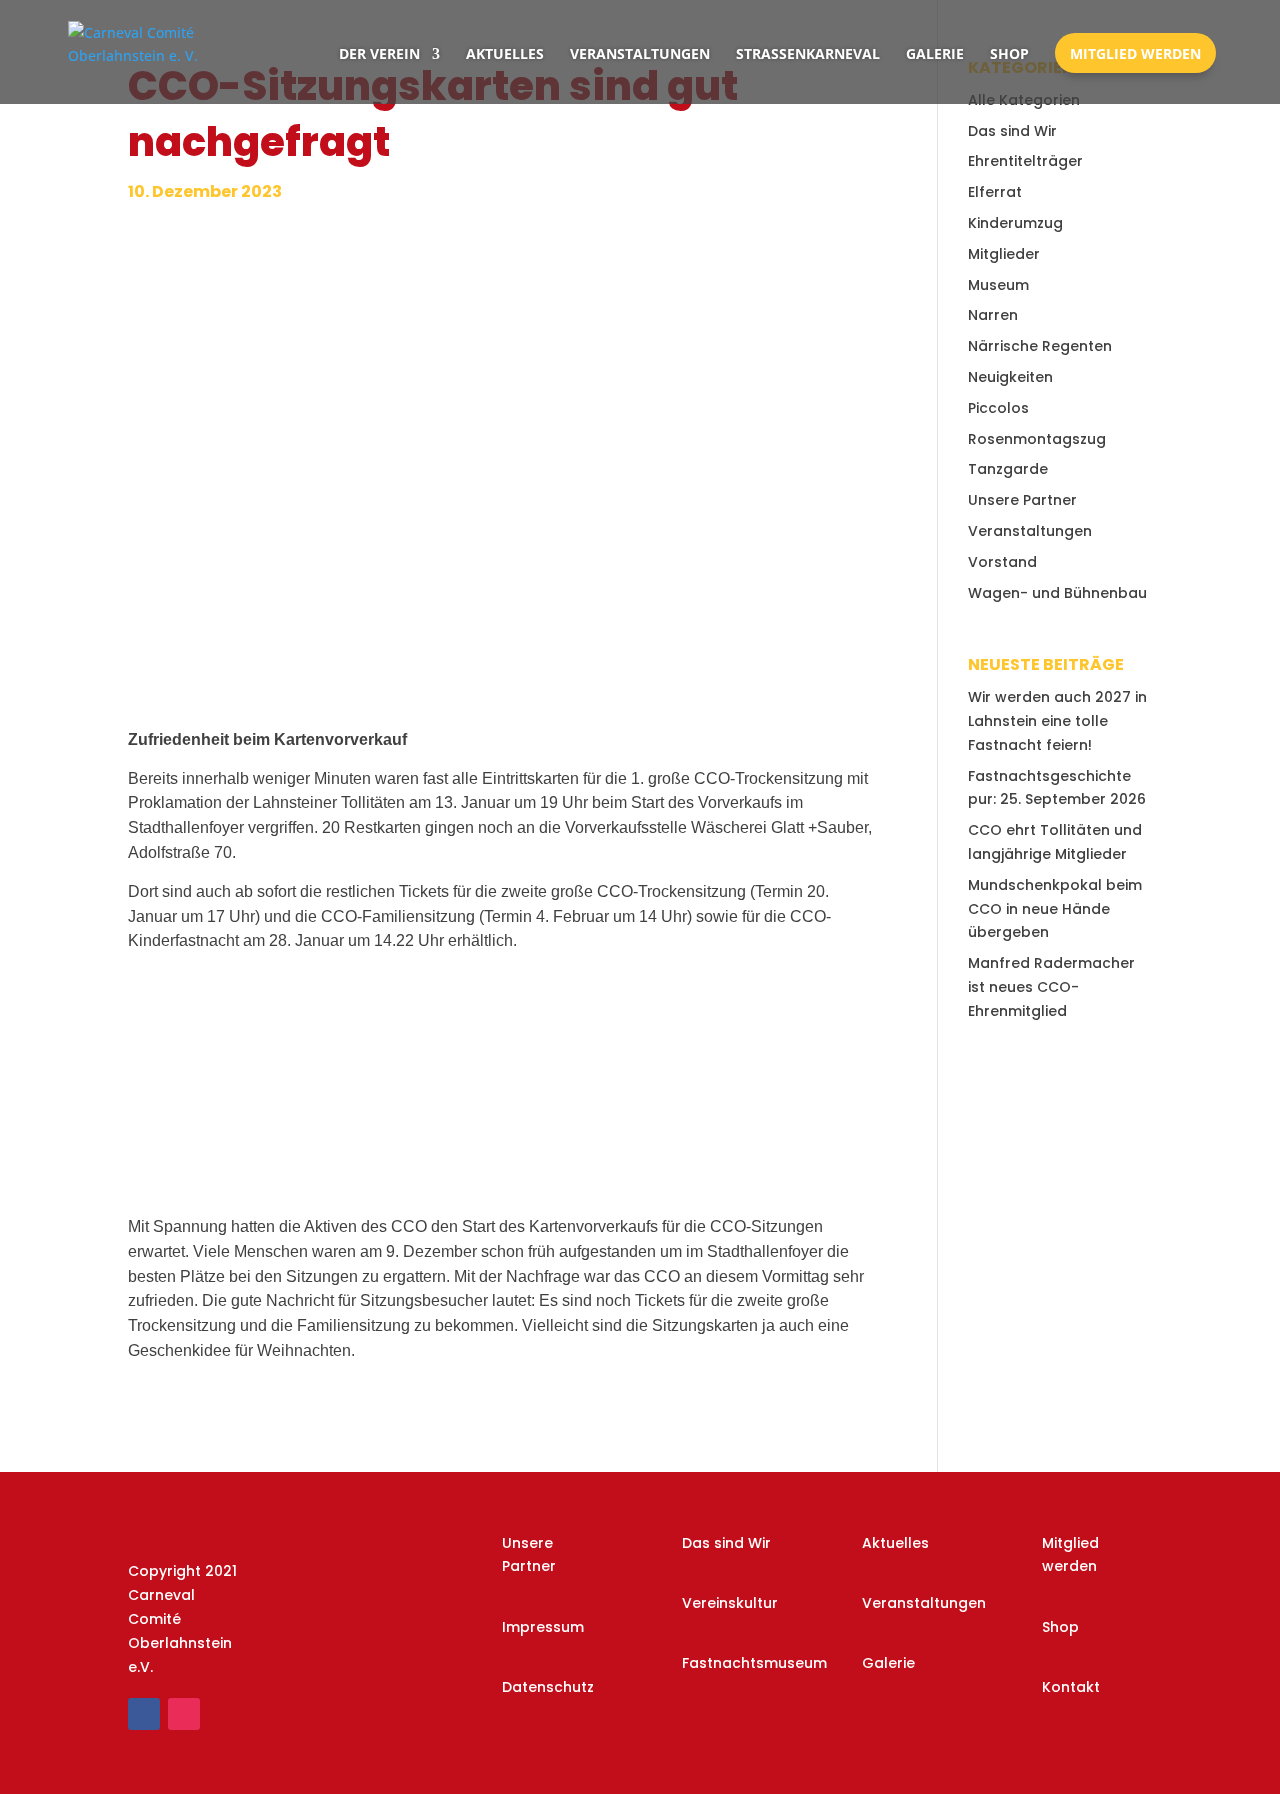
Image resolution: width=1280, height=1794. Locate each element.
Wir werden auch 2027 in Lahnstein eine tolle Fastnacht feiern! (1057, 721)
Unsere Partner (1022, 500)
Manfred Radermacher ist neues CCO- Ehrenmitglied (1051, 987)
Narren (993, 315)
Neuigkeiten (1010, 377)
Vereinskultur (730, 1603)
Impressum (543, 1627)
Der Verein (379, 53)
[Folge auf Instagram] (184, 1714)
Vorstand (1002, 562)
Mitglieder (1004, 254)
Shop (1009, 53)
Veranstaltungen (640, 53)
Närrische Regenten (1040, 346)
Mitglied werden (1135, 53)
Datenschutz (548, 1687)
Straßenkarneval (808, 53)
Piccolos (998, 408)
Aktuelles (505, 53)
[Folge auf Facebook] (144, 1714)
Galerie (935, 53)
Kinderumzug (1015, 223)
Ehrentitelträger (1025, 161)
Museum (998, 285)
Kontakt (1071, 1687)
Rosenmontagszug (1037, 439)
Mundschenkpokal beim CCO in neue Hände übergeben (1055, 909)
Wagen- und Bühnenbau (1057, 593)
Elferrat (995, 192)
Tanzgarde (1008, 469)
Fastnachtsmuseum (754, 1663)
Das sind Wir (1012, 131)
